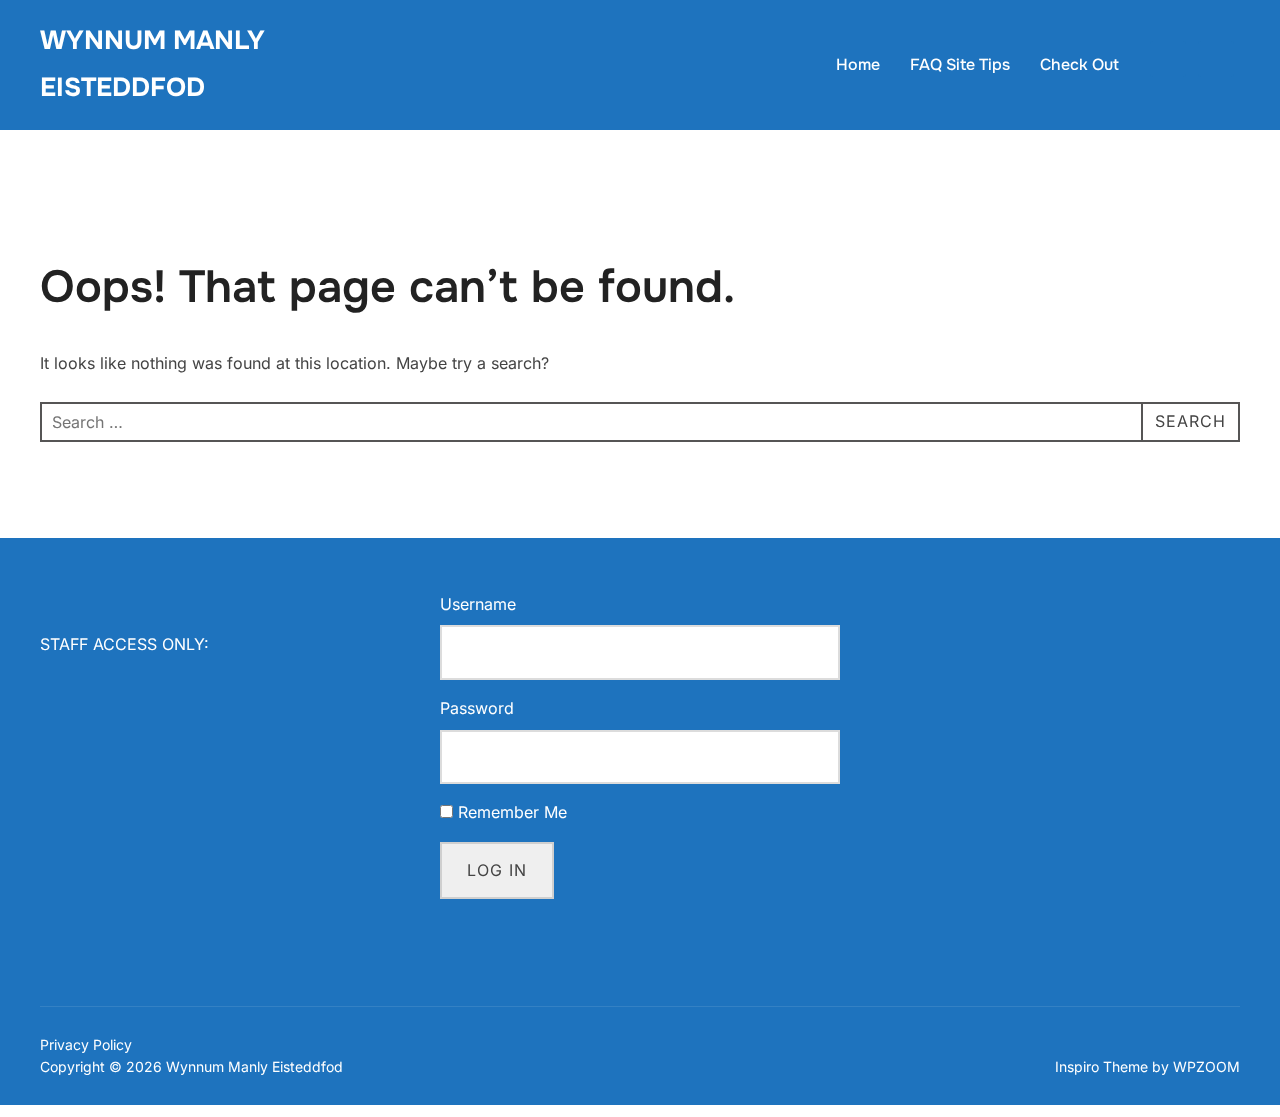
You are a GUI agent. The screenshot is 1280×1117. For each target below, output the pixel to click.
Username (478, 604)
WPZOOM (1206, 1066)
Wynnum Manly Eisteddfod (152, 64)
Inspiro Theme (1101, 1066)
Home (858, 64)
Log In (497, 870)
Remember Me (512, 812)
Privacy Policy (86, 1044)
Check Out (1079, 64)
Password (477, 708)
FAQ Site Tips (960, 64)
